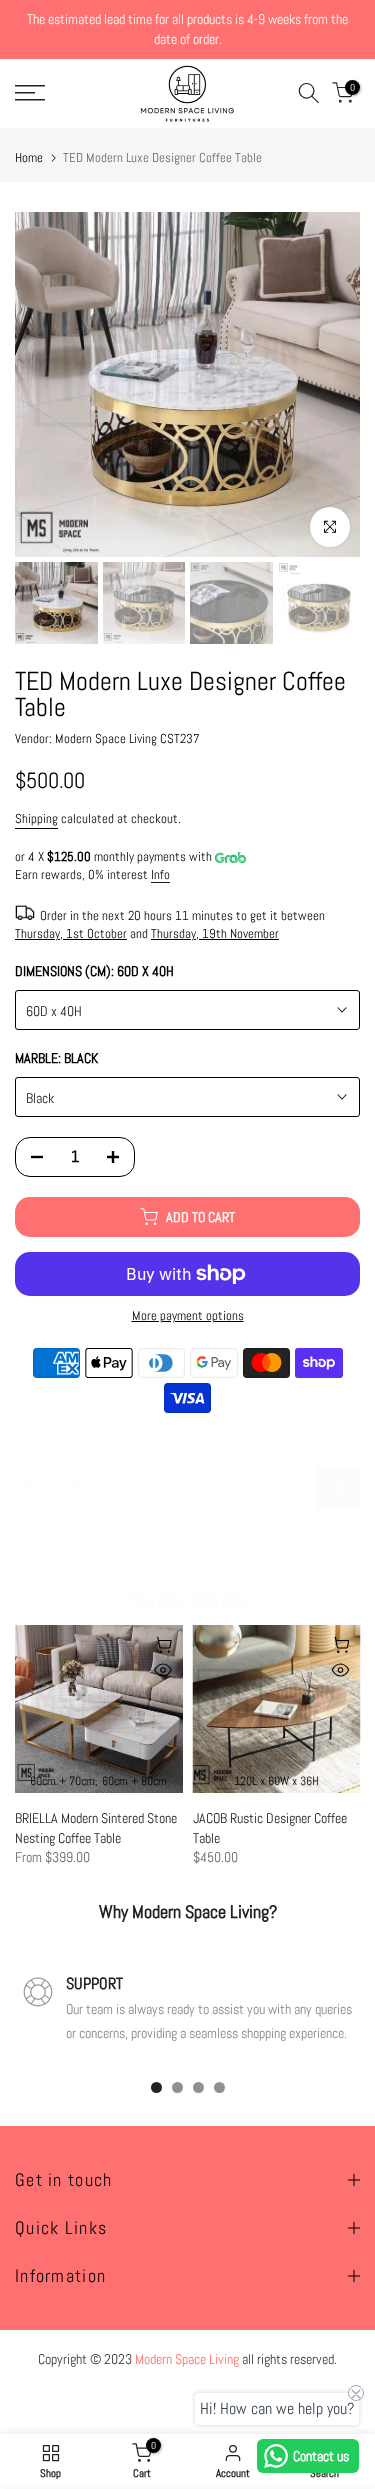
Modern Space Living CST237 (127, 739)
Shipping (36, 819)
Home (29, 157)
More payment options (188, 1316)
